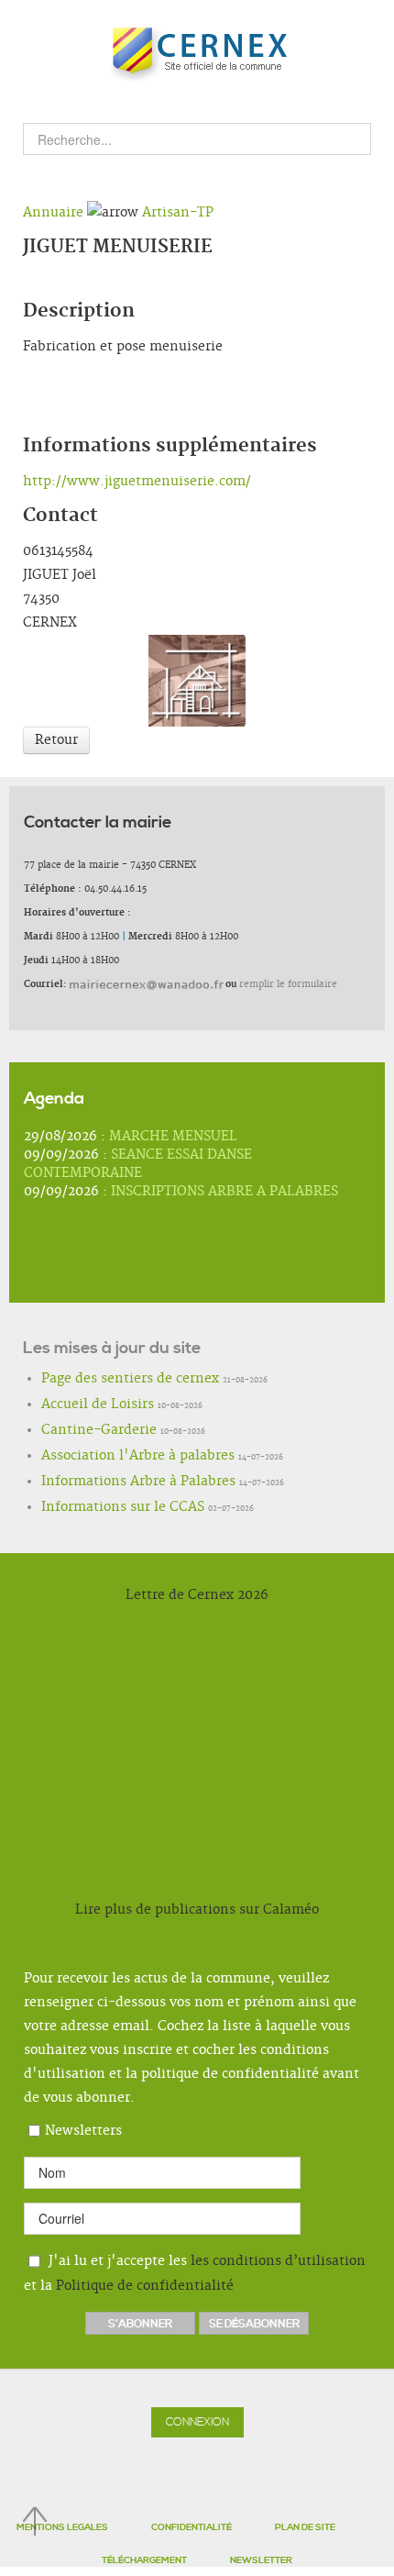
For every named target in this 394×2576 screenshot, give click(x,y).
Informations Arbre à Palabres (112, 1482)
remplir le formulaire (288, 984)
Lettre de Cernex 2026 (197, 1595)
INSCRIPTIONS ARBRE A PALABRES (224, 1192)
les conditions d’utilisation (278, 2261)
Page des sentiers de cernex (106, 1380)
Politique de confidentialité (145, 2286)
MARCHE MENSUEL (173, 1137)
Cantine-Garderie (83, 1431)
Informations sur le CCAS (100, 1508)
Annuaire (53, 213)
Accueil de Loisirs (81, 1405)
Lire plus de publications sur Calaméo (197, 1910)
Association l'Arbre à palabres (110, 1457)
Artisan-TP (178, 213)
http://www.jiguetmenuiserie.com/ (137, 482)
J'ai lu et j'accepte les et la (195, 2274)
